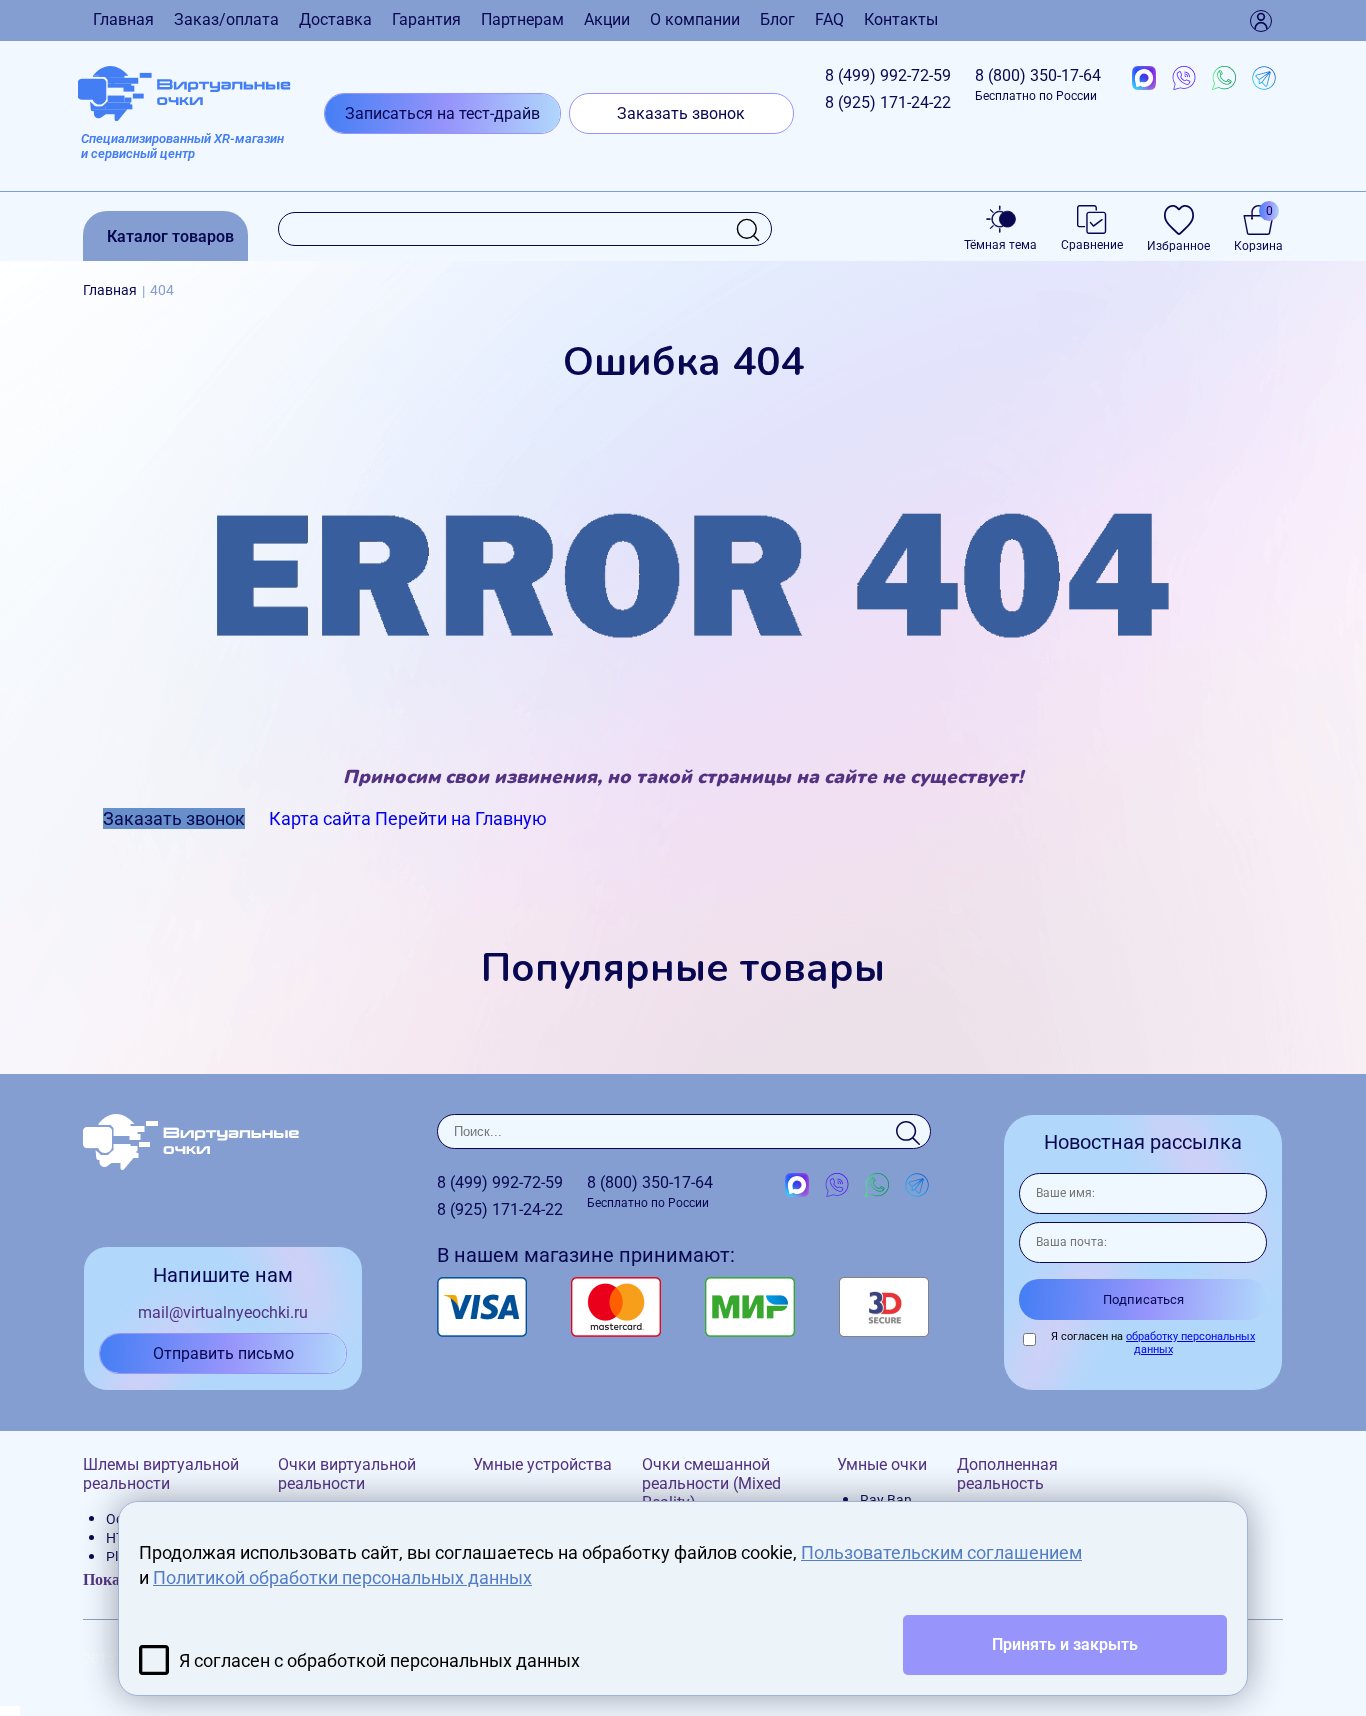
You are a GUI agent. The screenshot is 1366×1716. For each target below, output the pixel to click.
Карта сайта (320, 818)
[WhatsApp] (1224, 79)
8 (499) (888, 75)
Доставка (335, 19)
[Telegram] (1264, 79)
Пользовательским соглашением (941, 1552)
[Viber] (1184, 79)
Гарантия (426, 19)
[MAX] (1144, 79)
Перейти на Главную (461, 818)
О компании (695, 19)
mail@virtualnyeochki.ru (223, 1312)
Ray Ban (886, 1500)
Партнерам (522, 19)
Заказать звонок (681, 113)
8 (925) (888, 102)
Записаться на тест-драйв (442, 113)
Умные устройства (542, 1464)
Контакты (901, 19)
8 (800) (1038, 84)
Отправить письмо (223, 1353)
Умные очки (882, 1464)
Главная (123, 19)
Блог (777, 19)
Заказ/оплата (226, 19)
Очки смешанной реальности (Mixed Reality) (711, 1483)
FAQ (829, 19)
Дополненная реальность (1007, 1474)
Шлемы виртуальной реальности (161, 1474)
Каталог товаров (170, 236)
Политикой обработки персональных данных (342, 1577)
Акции (607, 19)
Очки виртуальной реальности (347, 1474)
